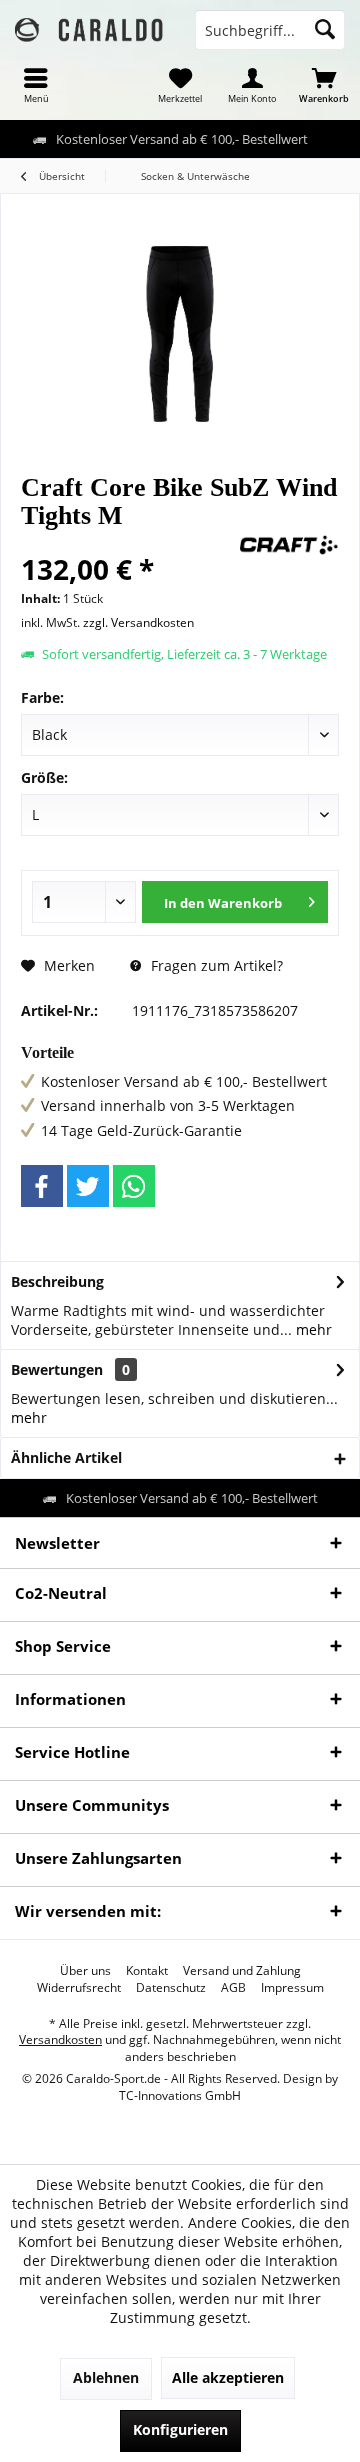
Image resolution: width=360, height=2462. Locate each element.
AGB (233, 1988)
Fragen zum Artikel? (215, 965)
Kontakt (147, 1971)
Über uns (85, 1971)
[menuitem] (36, 85)
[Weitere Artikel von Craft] (289, 545)
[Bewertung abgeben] (127, 542)
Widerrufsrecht (79, 1988)
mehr (312, 1329)
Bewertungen (57, 1369)
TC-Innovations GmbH (180, 2095)
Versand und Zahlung (242, 1971)
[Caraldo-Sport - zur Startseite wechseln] (90, 30)
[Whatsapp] (134, 1186)
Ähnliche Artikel (66, 1457)
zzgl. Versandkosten (138, 622)
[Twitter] (88, 1186)
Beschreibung (57, 1281)
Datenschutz (171, 1988)
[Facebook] (42, 1186)
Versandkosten (60, 2039)
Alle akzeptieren (228, 2377)
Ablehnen (106, 2377)
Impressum (292, 1988)
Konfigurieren (180, 2429)
